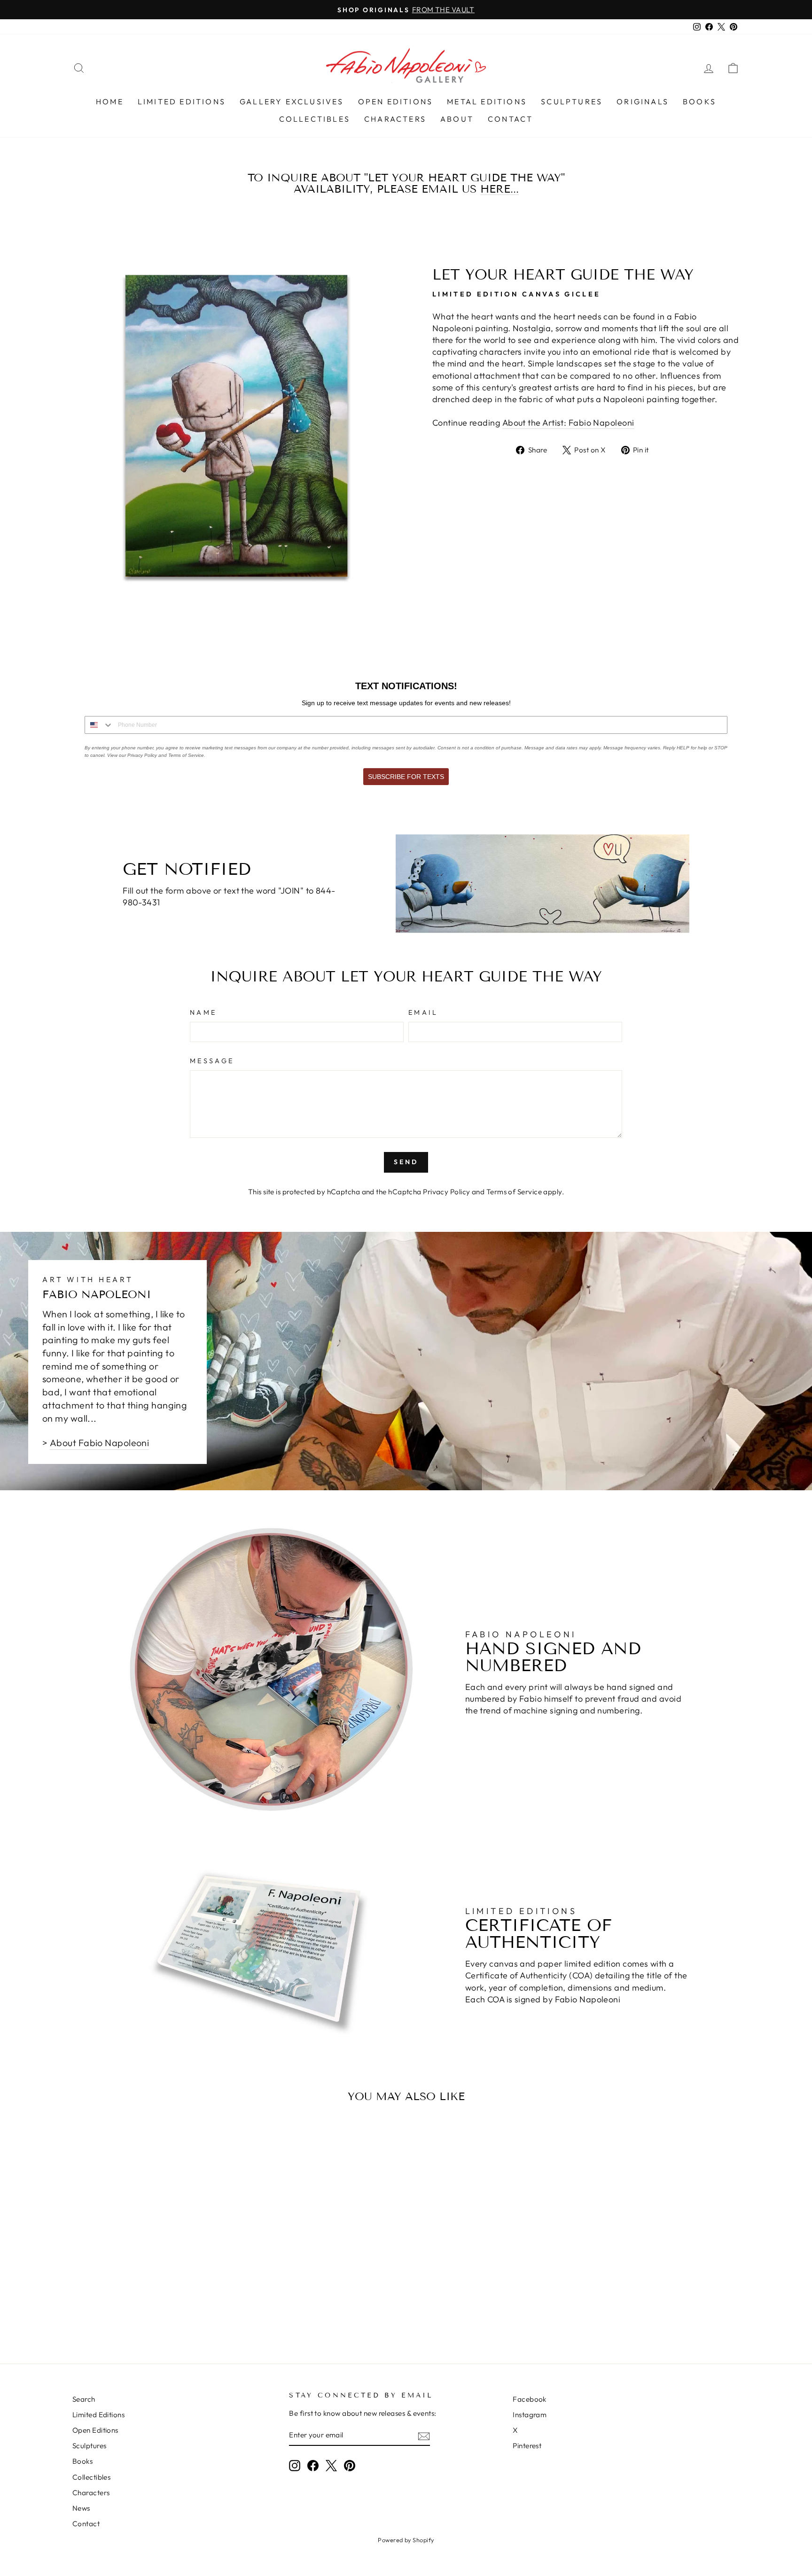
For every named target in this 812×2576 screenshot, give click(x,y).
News (81, 2508)
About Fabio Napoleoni (99, 1443)
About (457, 119)
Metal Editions (487, 101)
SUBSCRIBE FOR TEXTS (406, 777)
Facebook (530, 2399)
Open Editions (396, 101)
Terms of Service (514, 1192)
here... (500, 189)
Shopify (423, 2540)
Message (212, 1061)
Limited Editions (182, 101)
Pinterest (527, 2446)
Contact (510, 119)
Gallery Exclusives (292, 101)
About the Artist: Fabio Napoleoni (568, 423)
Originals (643, 101)
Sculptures (572, 101)
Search (84, 2399)
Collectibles (315, 119)
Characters (395, 119)
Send (406, 1162)
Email (423, 1012)
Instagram (530, 2415)
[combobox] (99, 725)
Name (203, 1012)
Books (699, 101)
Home (110, 101)
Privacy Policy (446, 1192)
